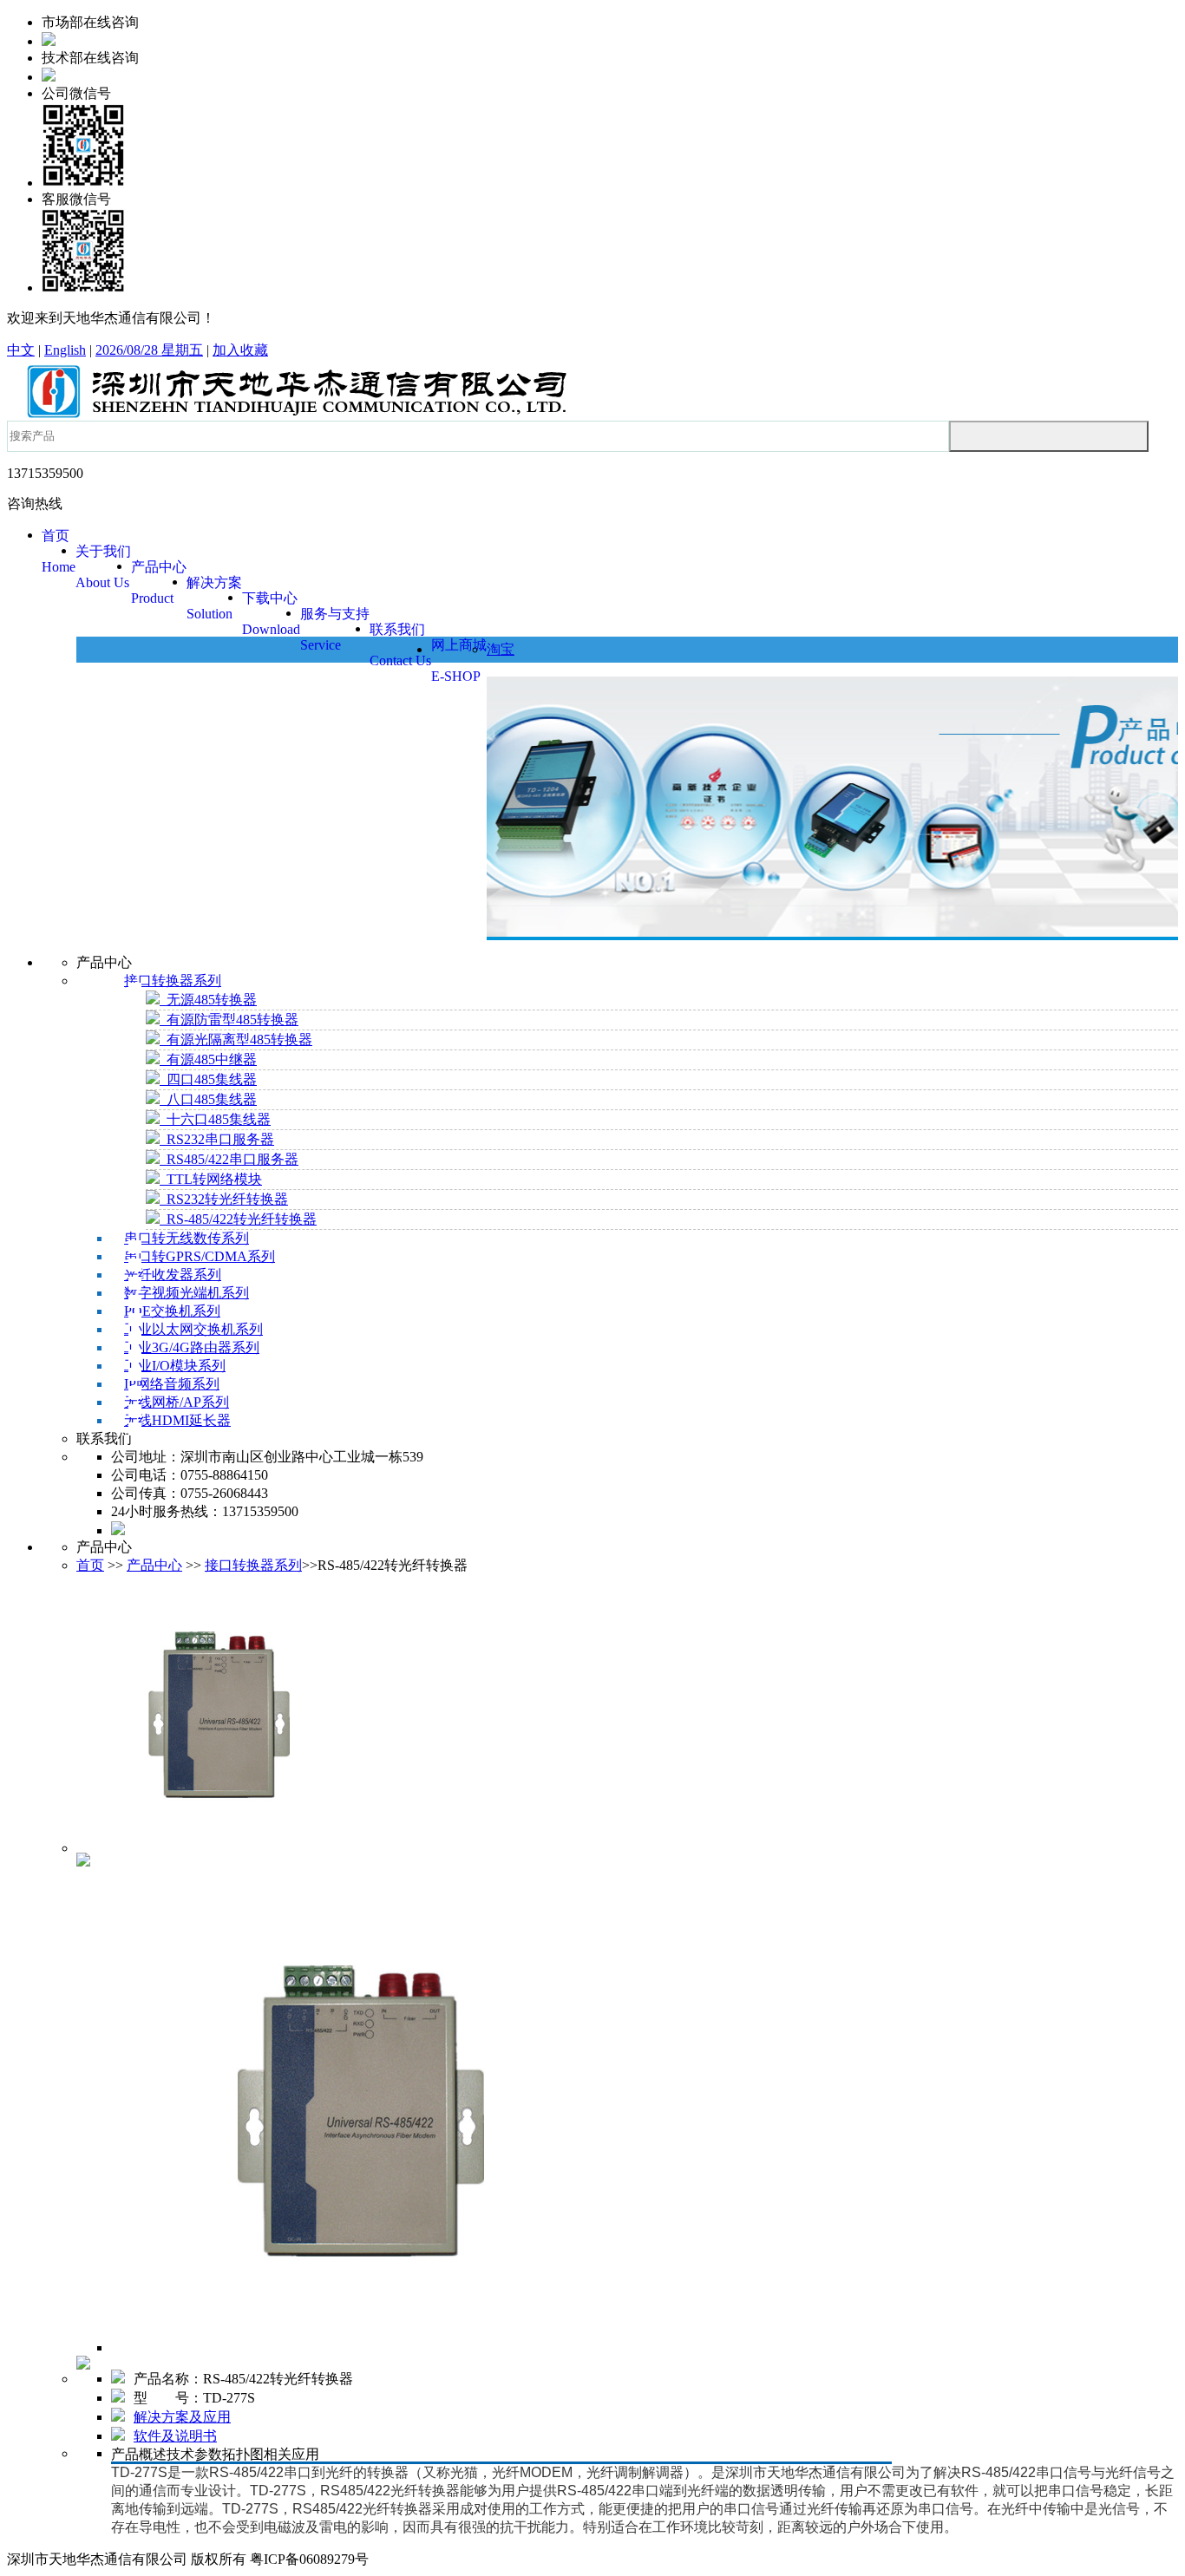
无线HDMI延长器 (177, 1420)
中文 (21, 350)
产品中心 (154, 1565)
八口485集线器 (208, 1099)
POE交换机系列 (172, 1311)
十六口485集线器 (215, 1119)
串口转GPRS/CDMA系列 (200, 1256)
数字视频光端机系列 (187, 1293)
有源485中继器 (208, 1059)
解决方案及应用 (182, 2417)
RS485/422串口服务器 (229, 1159)
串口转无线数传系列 (187, 1238)
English (65, 350)
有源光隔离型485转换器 (236, 1040)
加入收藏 (240, 350)
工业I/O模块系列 (175, 1366)
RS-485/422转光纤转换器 (238, 1219)
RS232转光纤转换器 (224, 1199)
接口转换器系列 (173, 981)
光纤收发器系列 (173, 1275)
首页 (90, 1565)
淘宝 (501, 649)
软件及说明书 (175, 2436)
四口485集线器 (208, 1079)
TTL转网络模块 (211, 1179)
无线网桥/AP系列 (177, 1402)
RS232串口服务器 (217, 1139)
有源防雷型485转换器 (229, 1020)
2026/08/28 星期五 (149, 350)
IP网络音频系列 (172, 1384)
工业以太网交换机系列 (193, 1329)
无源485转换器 (208, 1000)
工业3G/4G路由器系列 (192, 1347)
